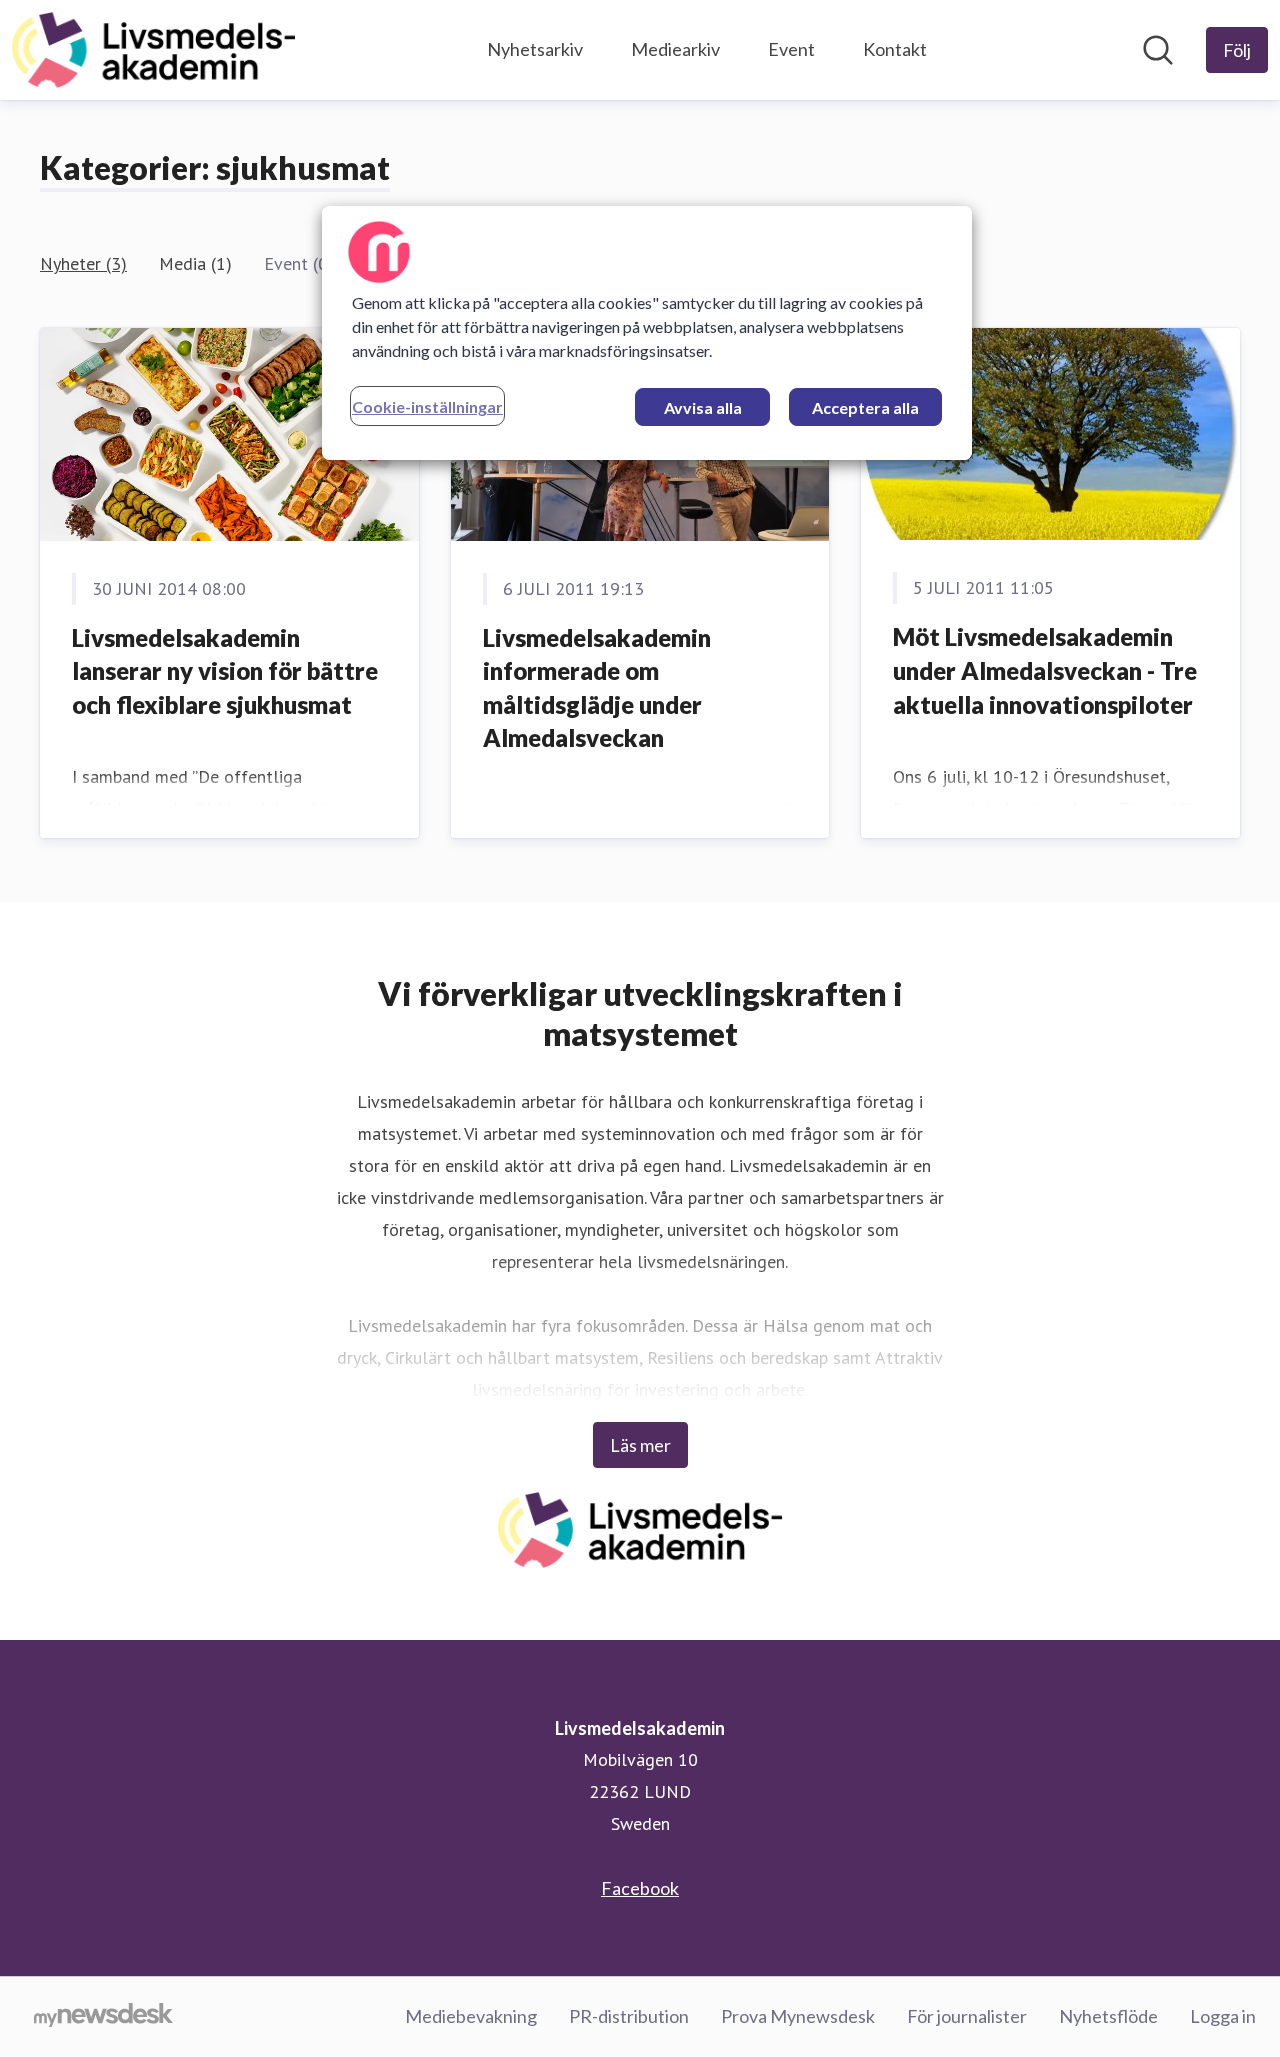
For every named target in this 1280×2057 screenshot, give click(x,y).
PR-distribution (629, 2016)
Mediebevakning (471, 2016)
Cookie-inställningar (427, 406)
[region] (647, 333)
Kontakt (895, 49)
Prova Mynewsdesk (798, 2016)
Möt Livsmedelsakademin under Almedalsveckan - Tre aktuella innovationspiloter (1045, 670)
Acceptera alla (865, 407)
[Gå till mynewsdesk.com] (103, 2017)
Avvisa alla (703, 407)
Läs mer (640, 1445)
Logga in (1223, 2016)
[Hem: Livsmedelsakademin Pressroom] (153, 50)
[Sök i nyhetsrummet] (1158, 50)
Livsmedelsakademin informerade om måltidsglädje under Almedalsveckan (597, 688)
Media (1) (195, 263)
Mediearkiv (675, 49)
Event (791, 49)
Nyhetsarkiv (535, 49)
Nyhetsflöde (1108, 2016)
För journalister (967, 2016)
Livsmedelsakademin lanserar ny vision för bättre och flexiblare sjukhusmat (225, 671)
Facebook (640, 1888)
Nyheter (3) (83, 263)
